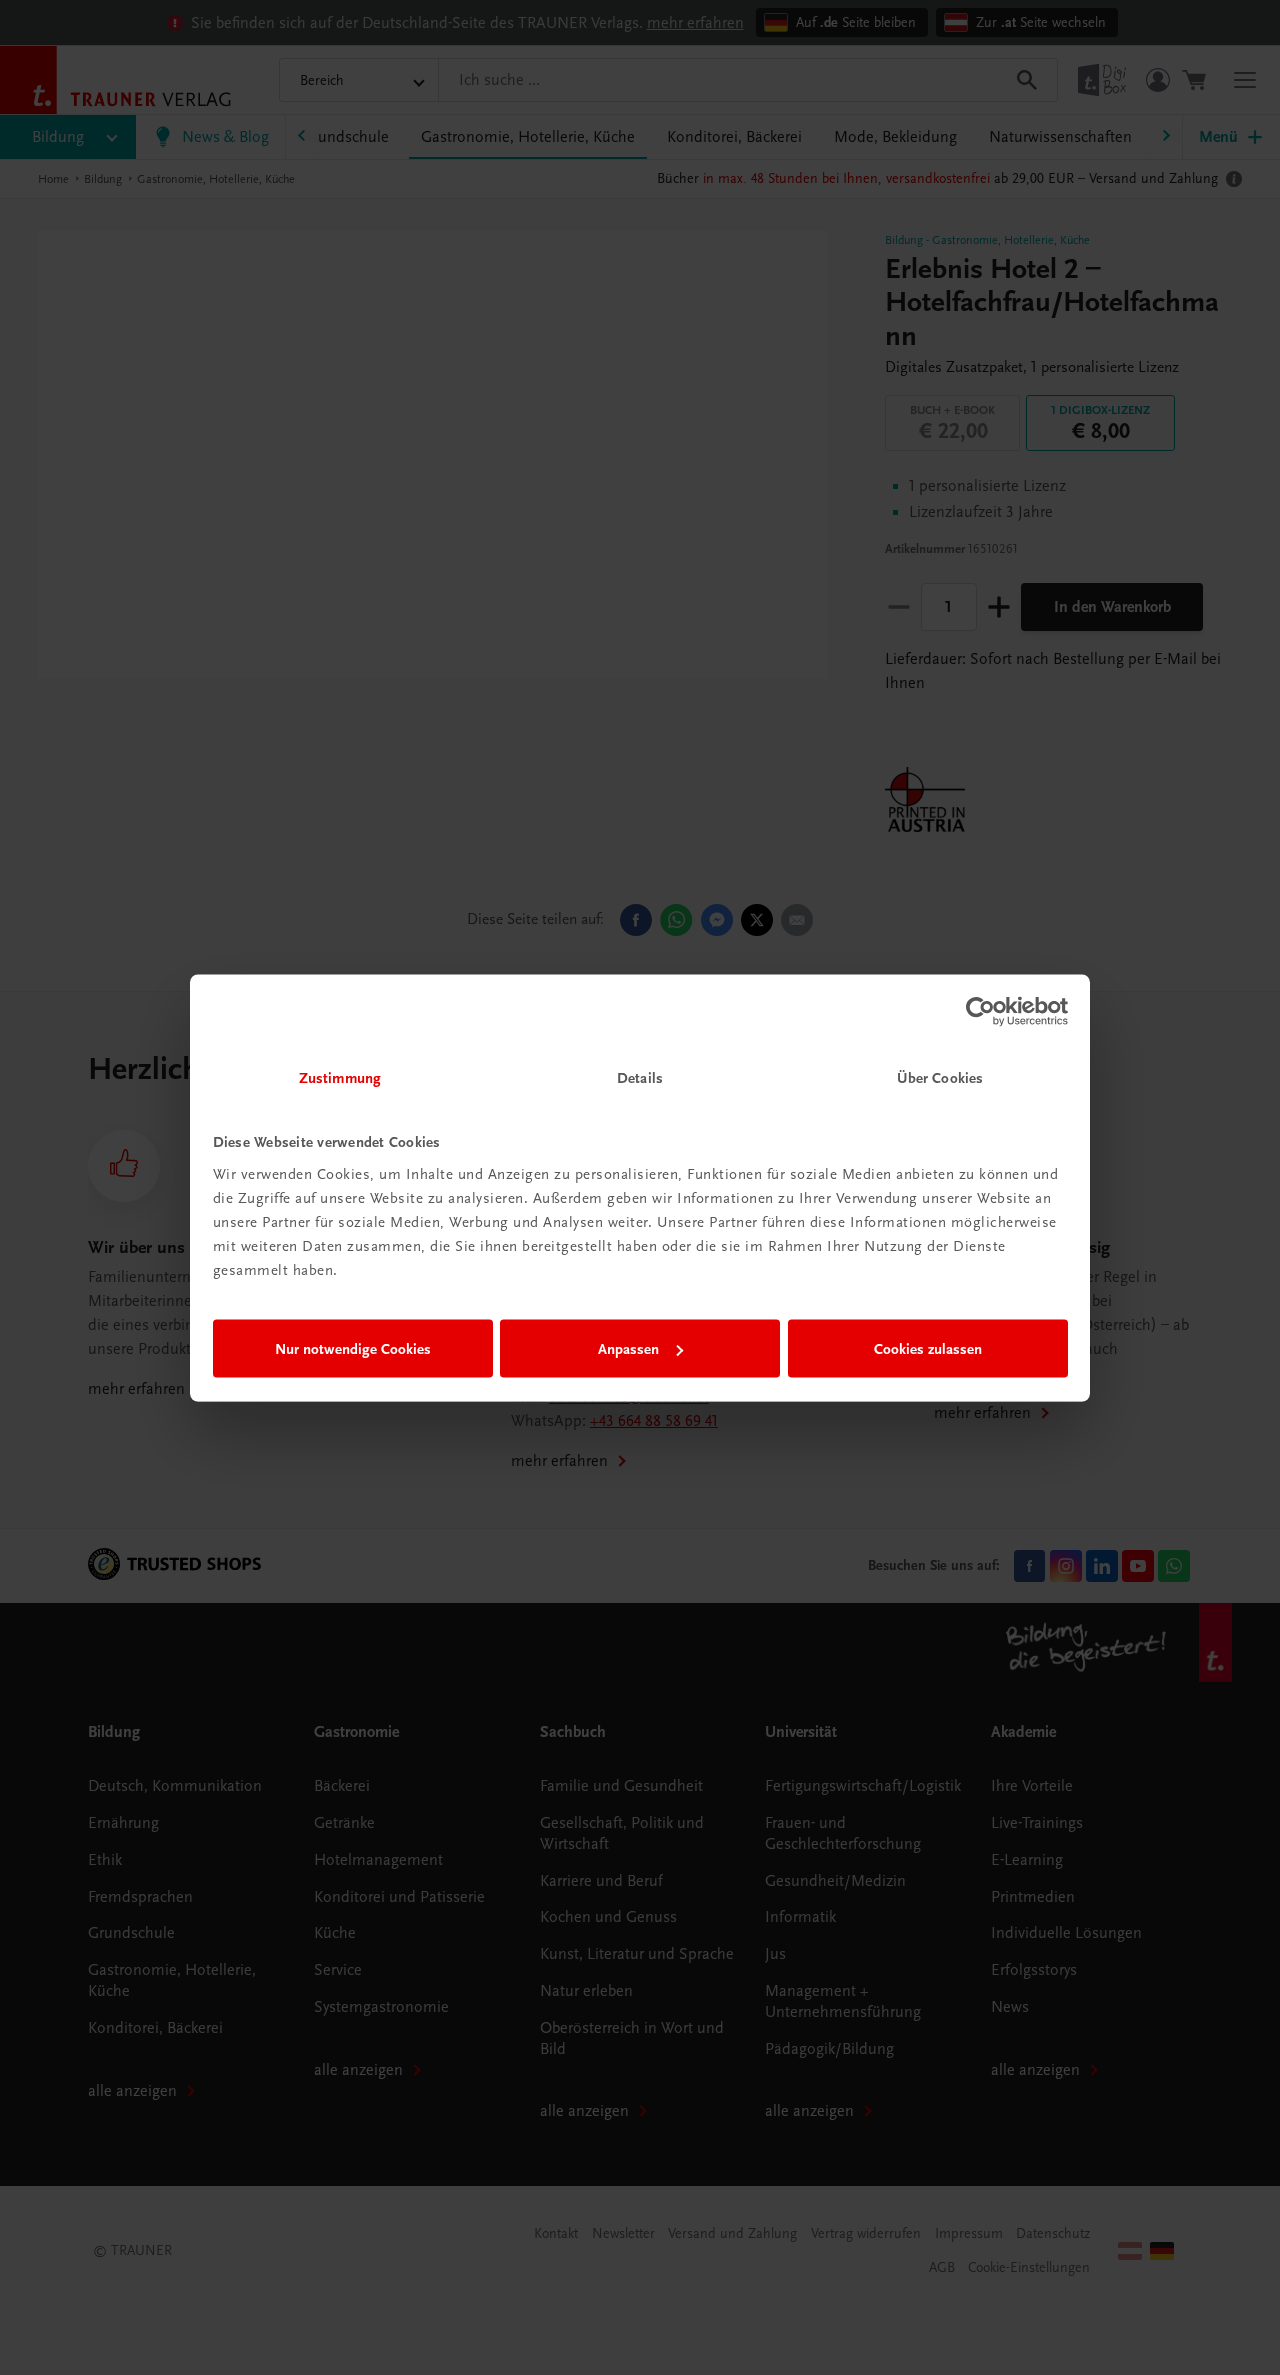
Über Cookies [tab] (940, 1077)
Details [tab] (640, 1077)
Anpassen (628, 1349)
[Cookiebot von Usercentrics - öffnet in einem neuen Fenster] (980, 1012)
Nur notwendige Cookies (353, 1349)
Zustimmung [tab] (340, 1077)
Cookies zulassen (928, 1349)
